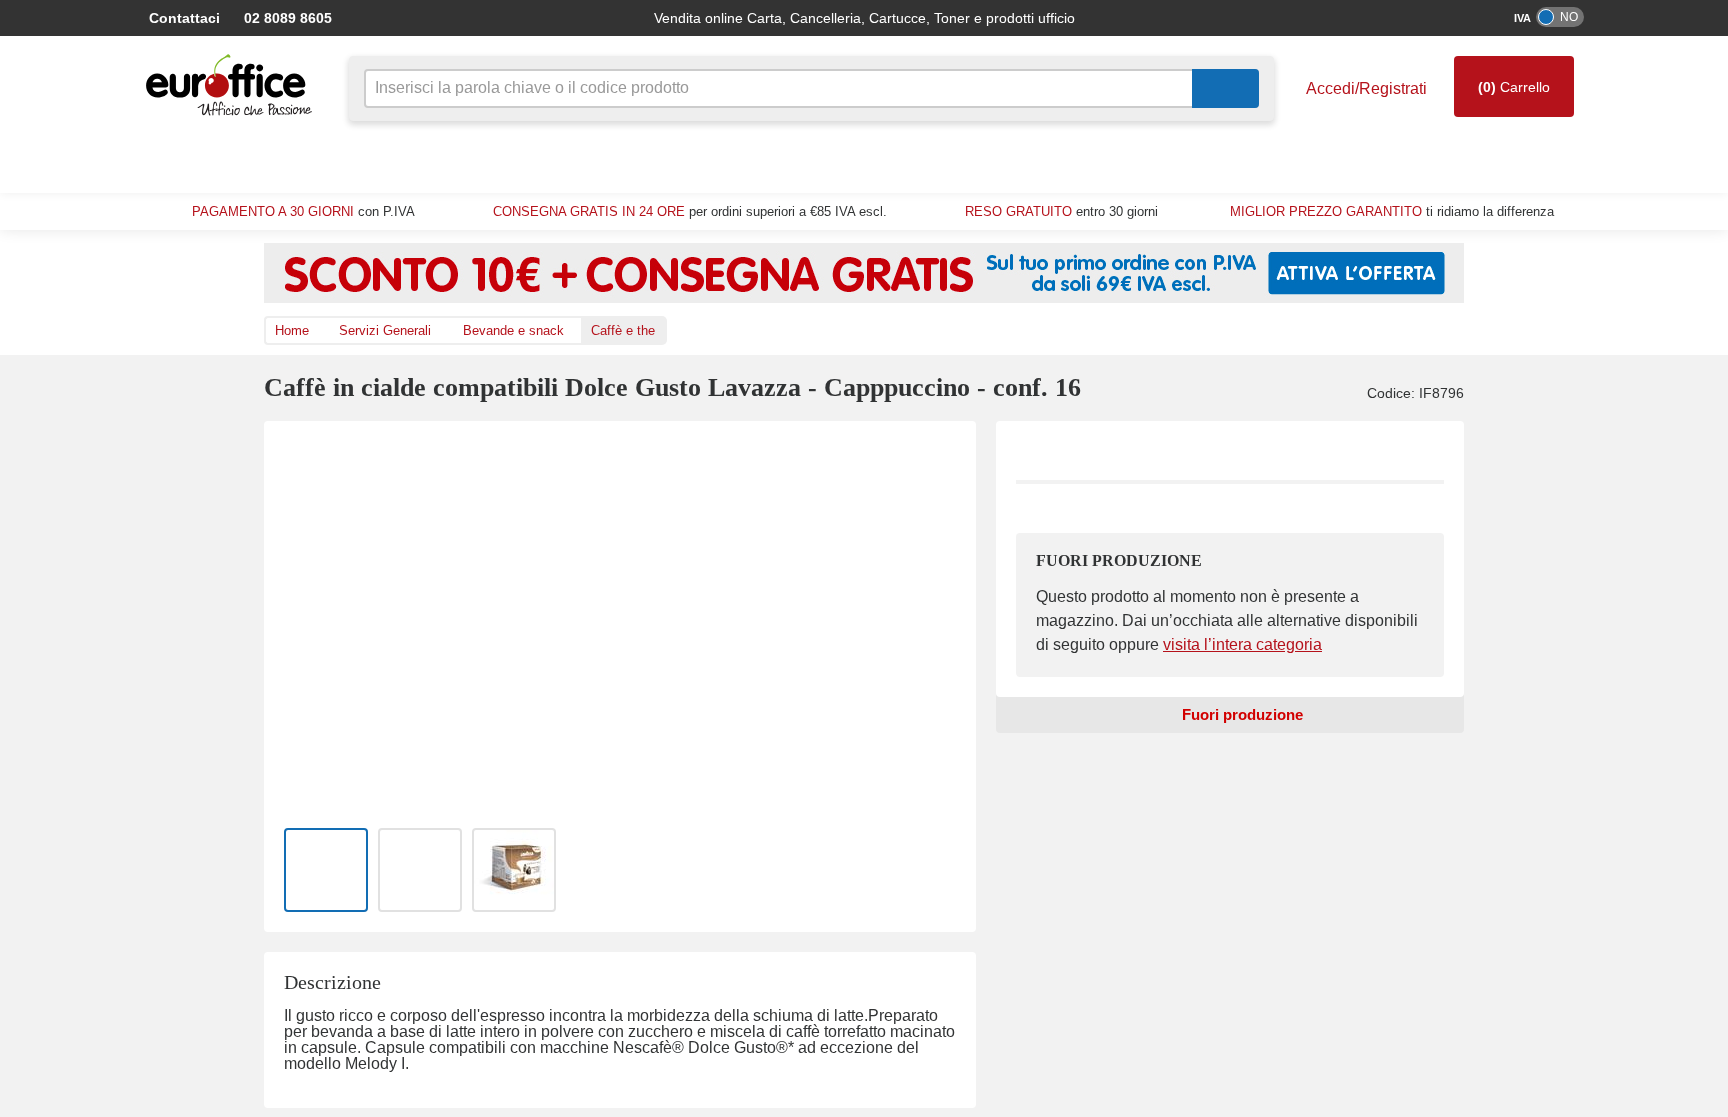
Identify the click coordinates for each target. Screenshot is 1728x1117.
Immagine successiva (932, 620)
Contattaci (183, 17)
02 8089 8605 (278, 17)
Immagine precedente (308, 620)
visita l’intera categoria (1223, 645)
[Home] (234, 85)
